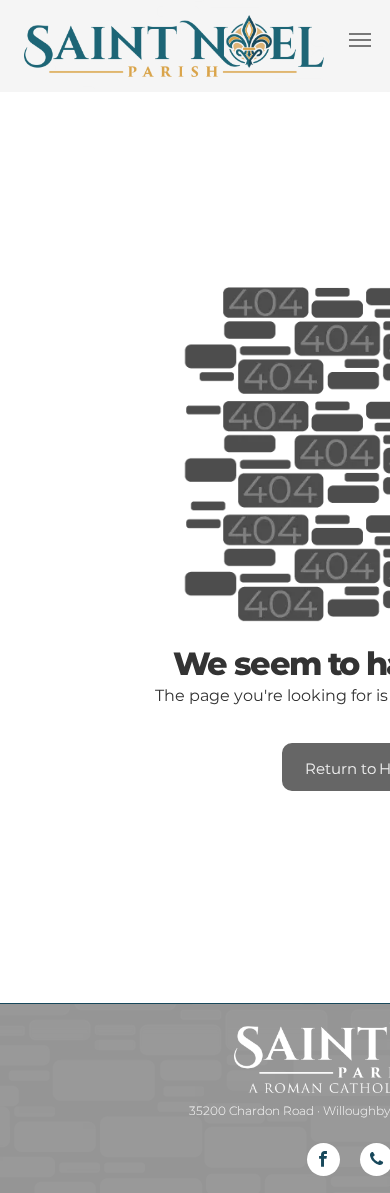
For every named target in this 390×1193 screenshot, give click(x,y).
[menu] (360, 40)
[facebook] (323, 1162)
